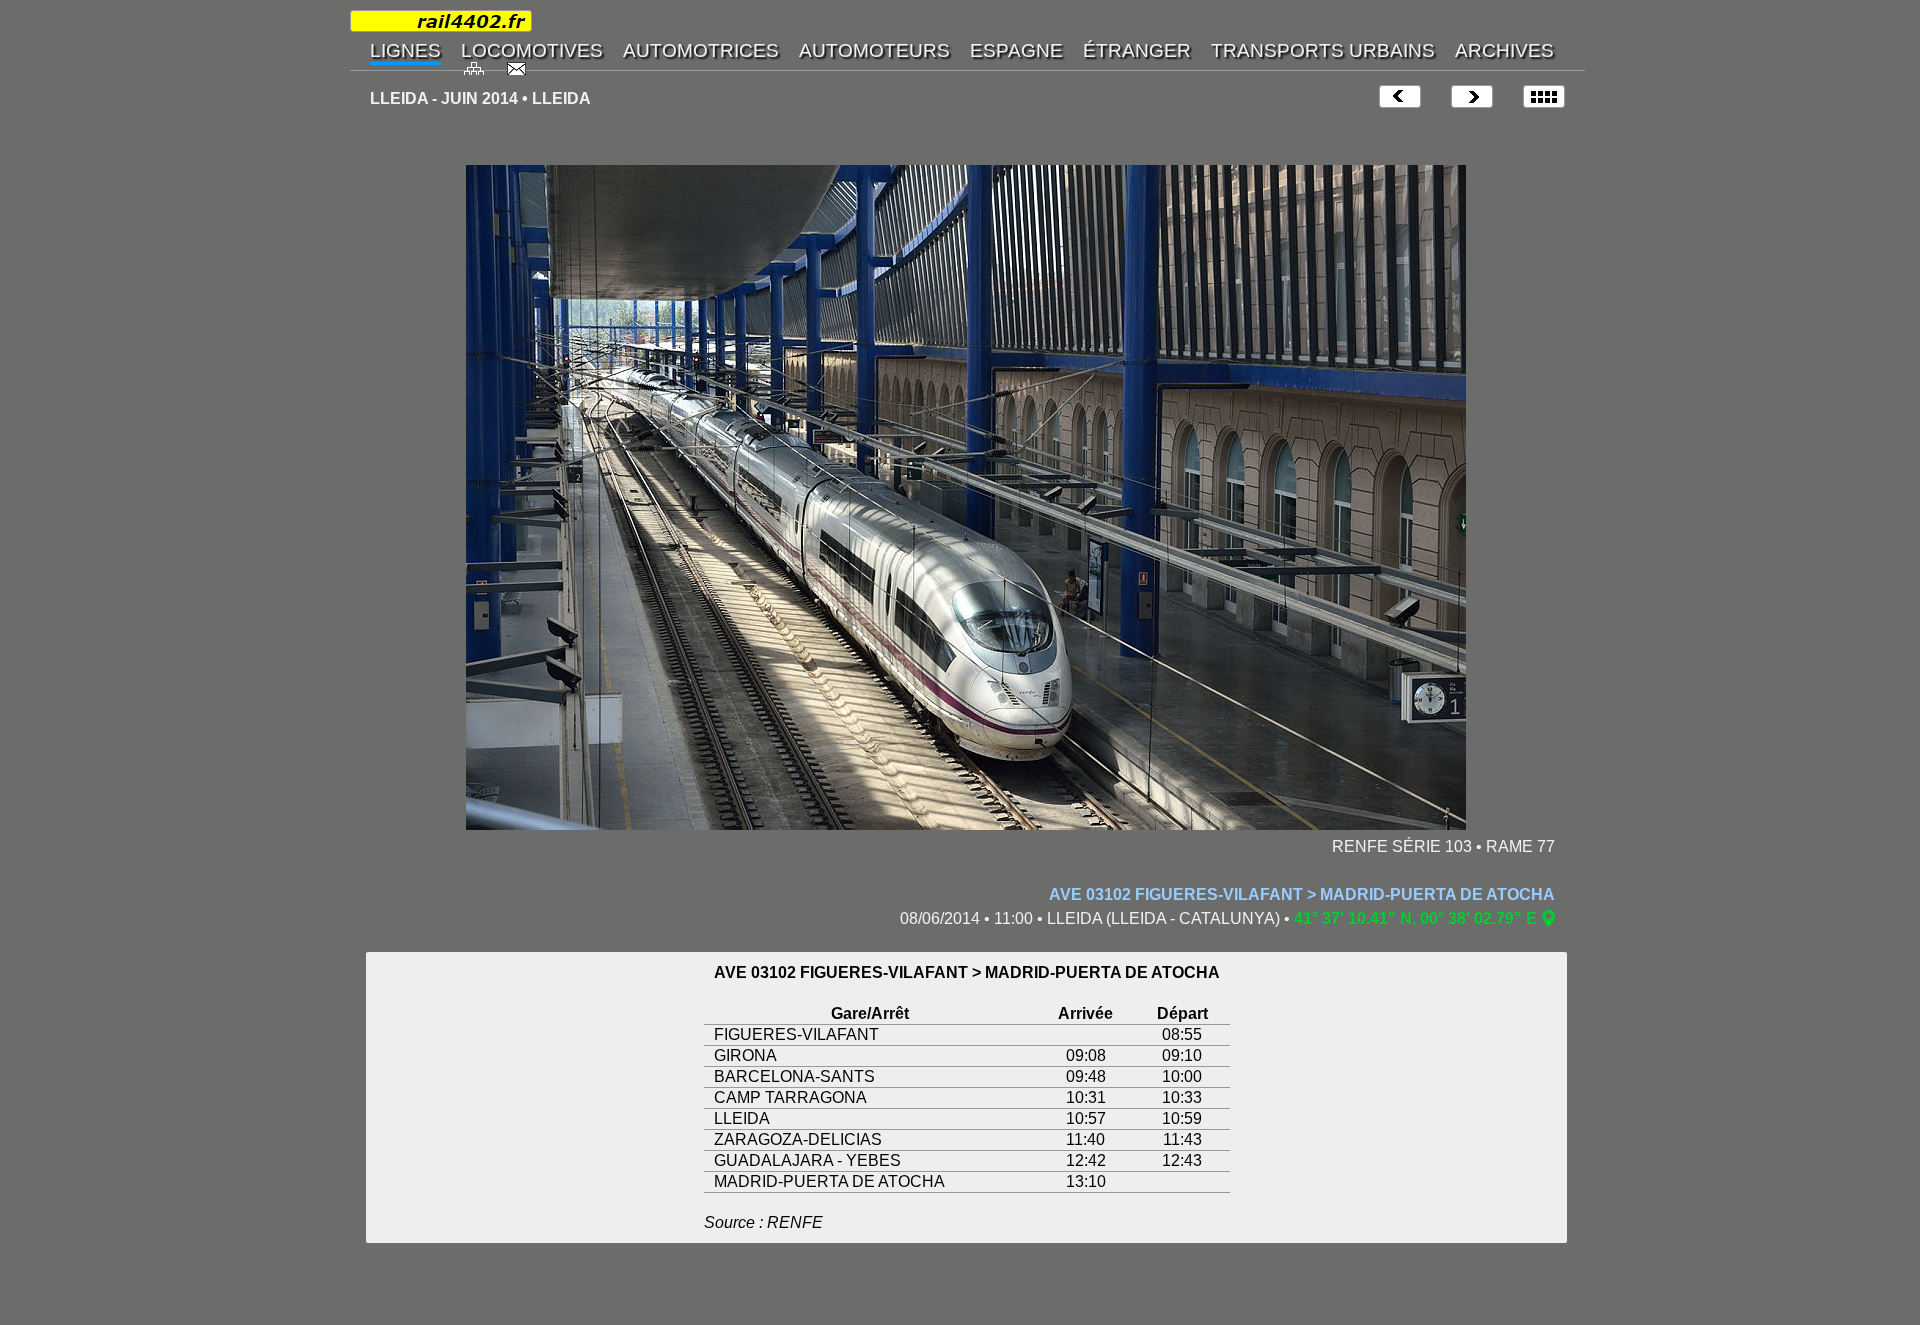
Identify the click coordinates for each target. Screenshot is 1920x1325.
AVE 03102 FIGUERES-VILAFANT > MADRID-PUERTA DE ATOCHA (1302, 894)
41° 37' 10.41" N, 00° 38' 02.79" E (1415, 918)
